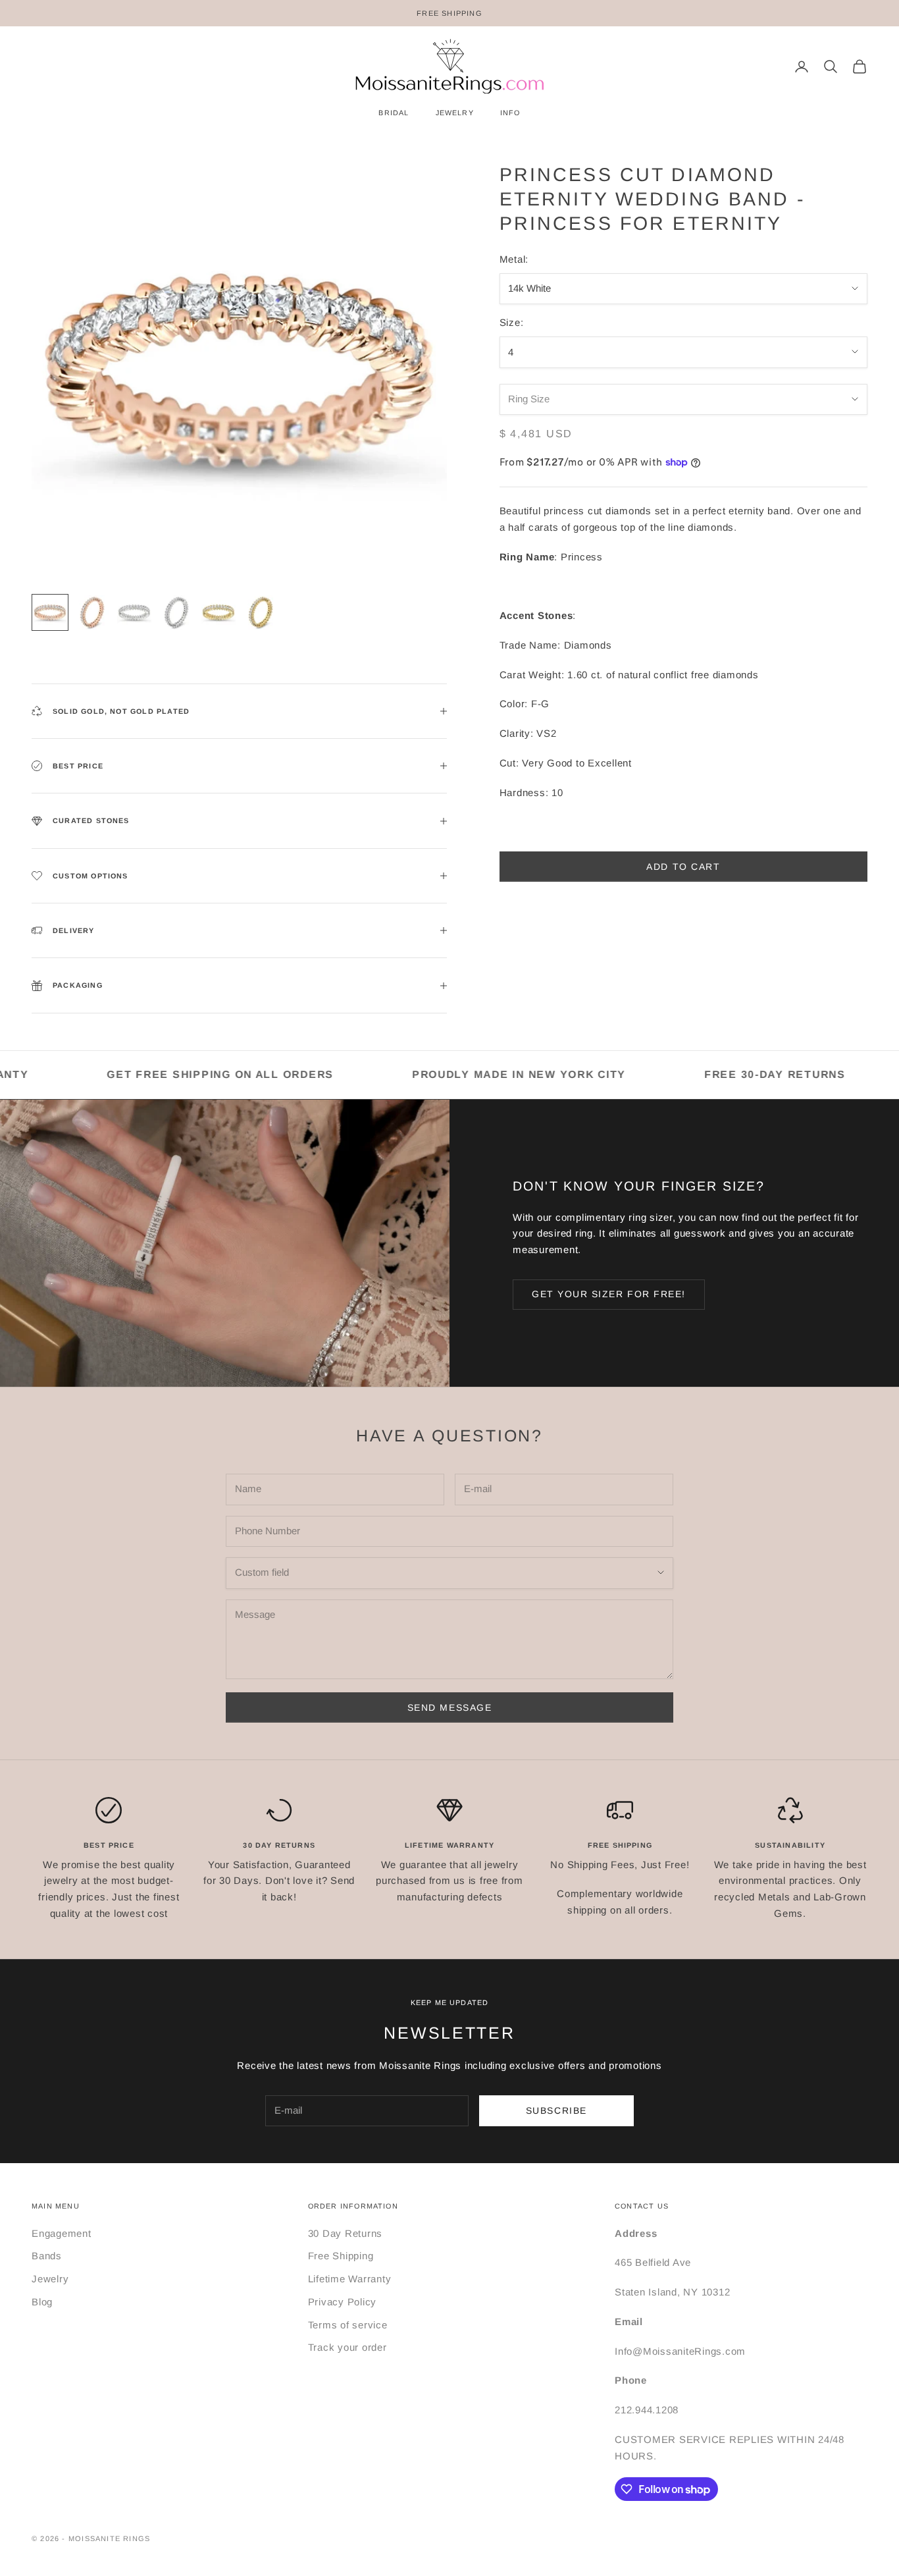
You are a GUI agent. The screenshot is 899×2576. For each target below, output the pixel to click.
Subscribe (556, 2110)
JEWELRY (455, 113)
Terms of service (348, 2325)
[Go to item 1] (50, 612)
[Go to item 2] (92, 612)
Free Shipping (341, 2256)
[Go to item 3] (134, 612)
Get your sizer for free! (609, 1294)
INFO (510, 113)
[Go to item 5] (218, 612)
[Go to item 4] (176, 612)
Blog (42, 2302)
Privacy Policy (343, 2302)
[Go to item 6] (261, 612)
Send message (449, 1707)
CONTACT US (642, 2206)
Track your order (347, 2347)
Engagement (62, 2233)
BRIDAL (394, 113)
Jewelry (50, 2279)
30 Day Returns (346, 2233)
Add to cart (683, 867)
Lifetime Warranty (350, 2279)
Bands (47, 2256)
